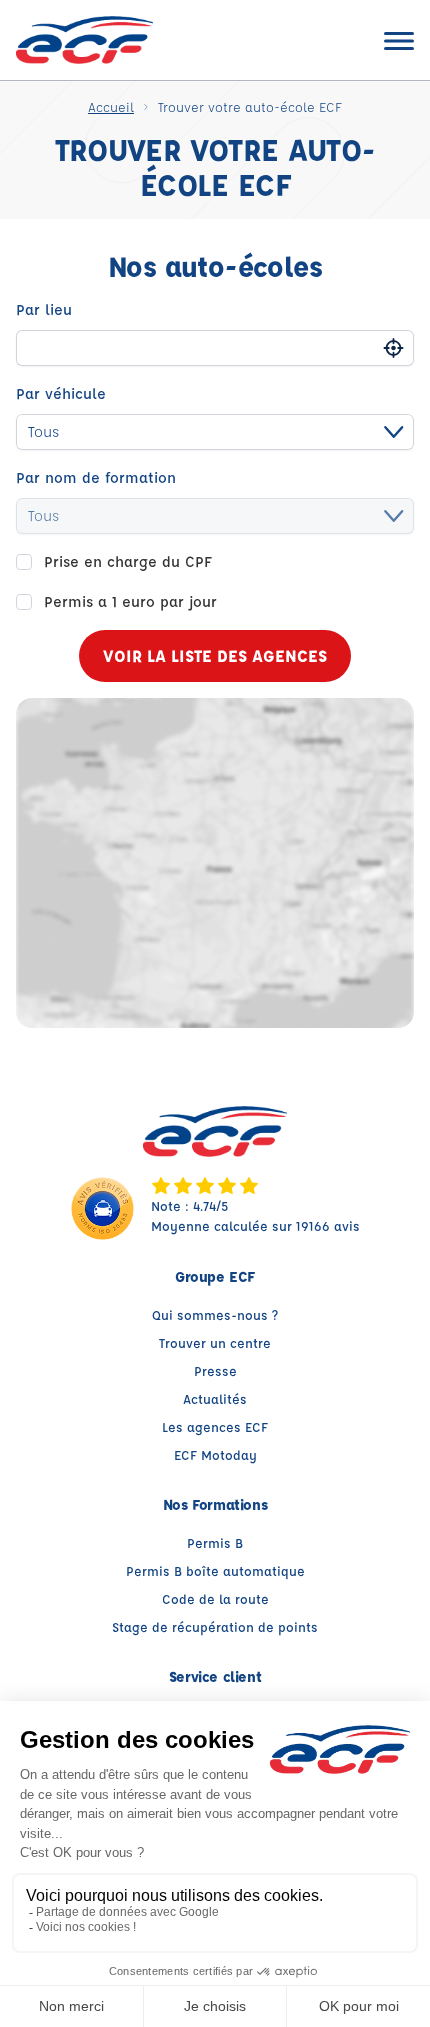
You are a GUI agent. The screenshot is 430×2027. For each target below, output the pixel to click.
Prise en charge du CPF (128, 561)
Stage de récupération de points (215, 1626)
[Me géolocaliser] (393, 347)
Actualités (215, 1398)
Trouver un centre (215, 1342)
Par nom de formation (96, 477)
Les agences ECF (215, 1426)
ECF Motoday (215, 1454)
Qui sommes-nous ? (215, 1314)
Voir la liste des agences (215, 655)
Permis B (215, 1542)
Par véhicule (61, 393)
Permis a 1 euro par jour (130, 601)
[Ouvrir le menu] (399, 40)
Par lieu (44, 309)
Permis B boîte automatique (215, 1570)
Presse (215, 1370)
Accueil (111, 106)
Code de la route (215, 1598)
